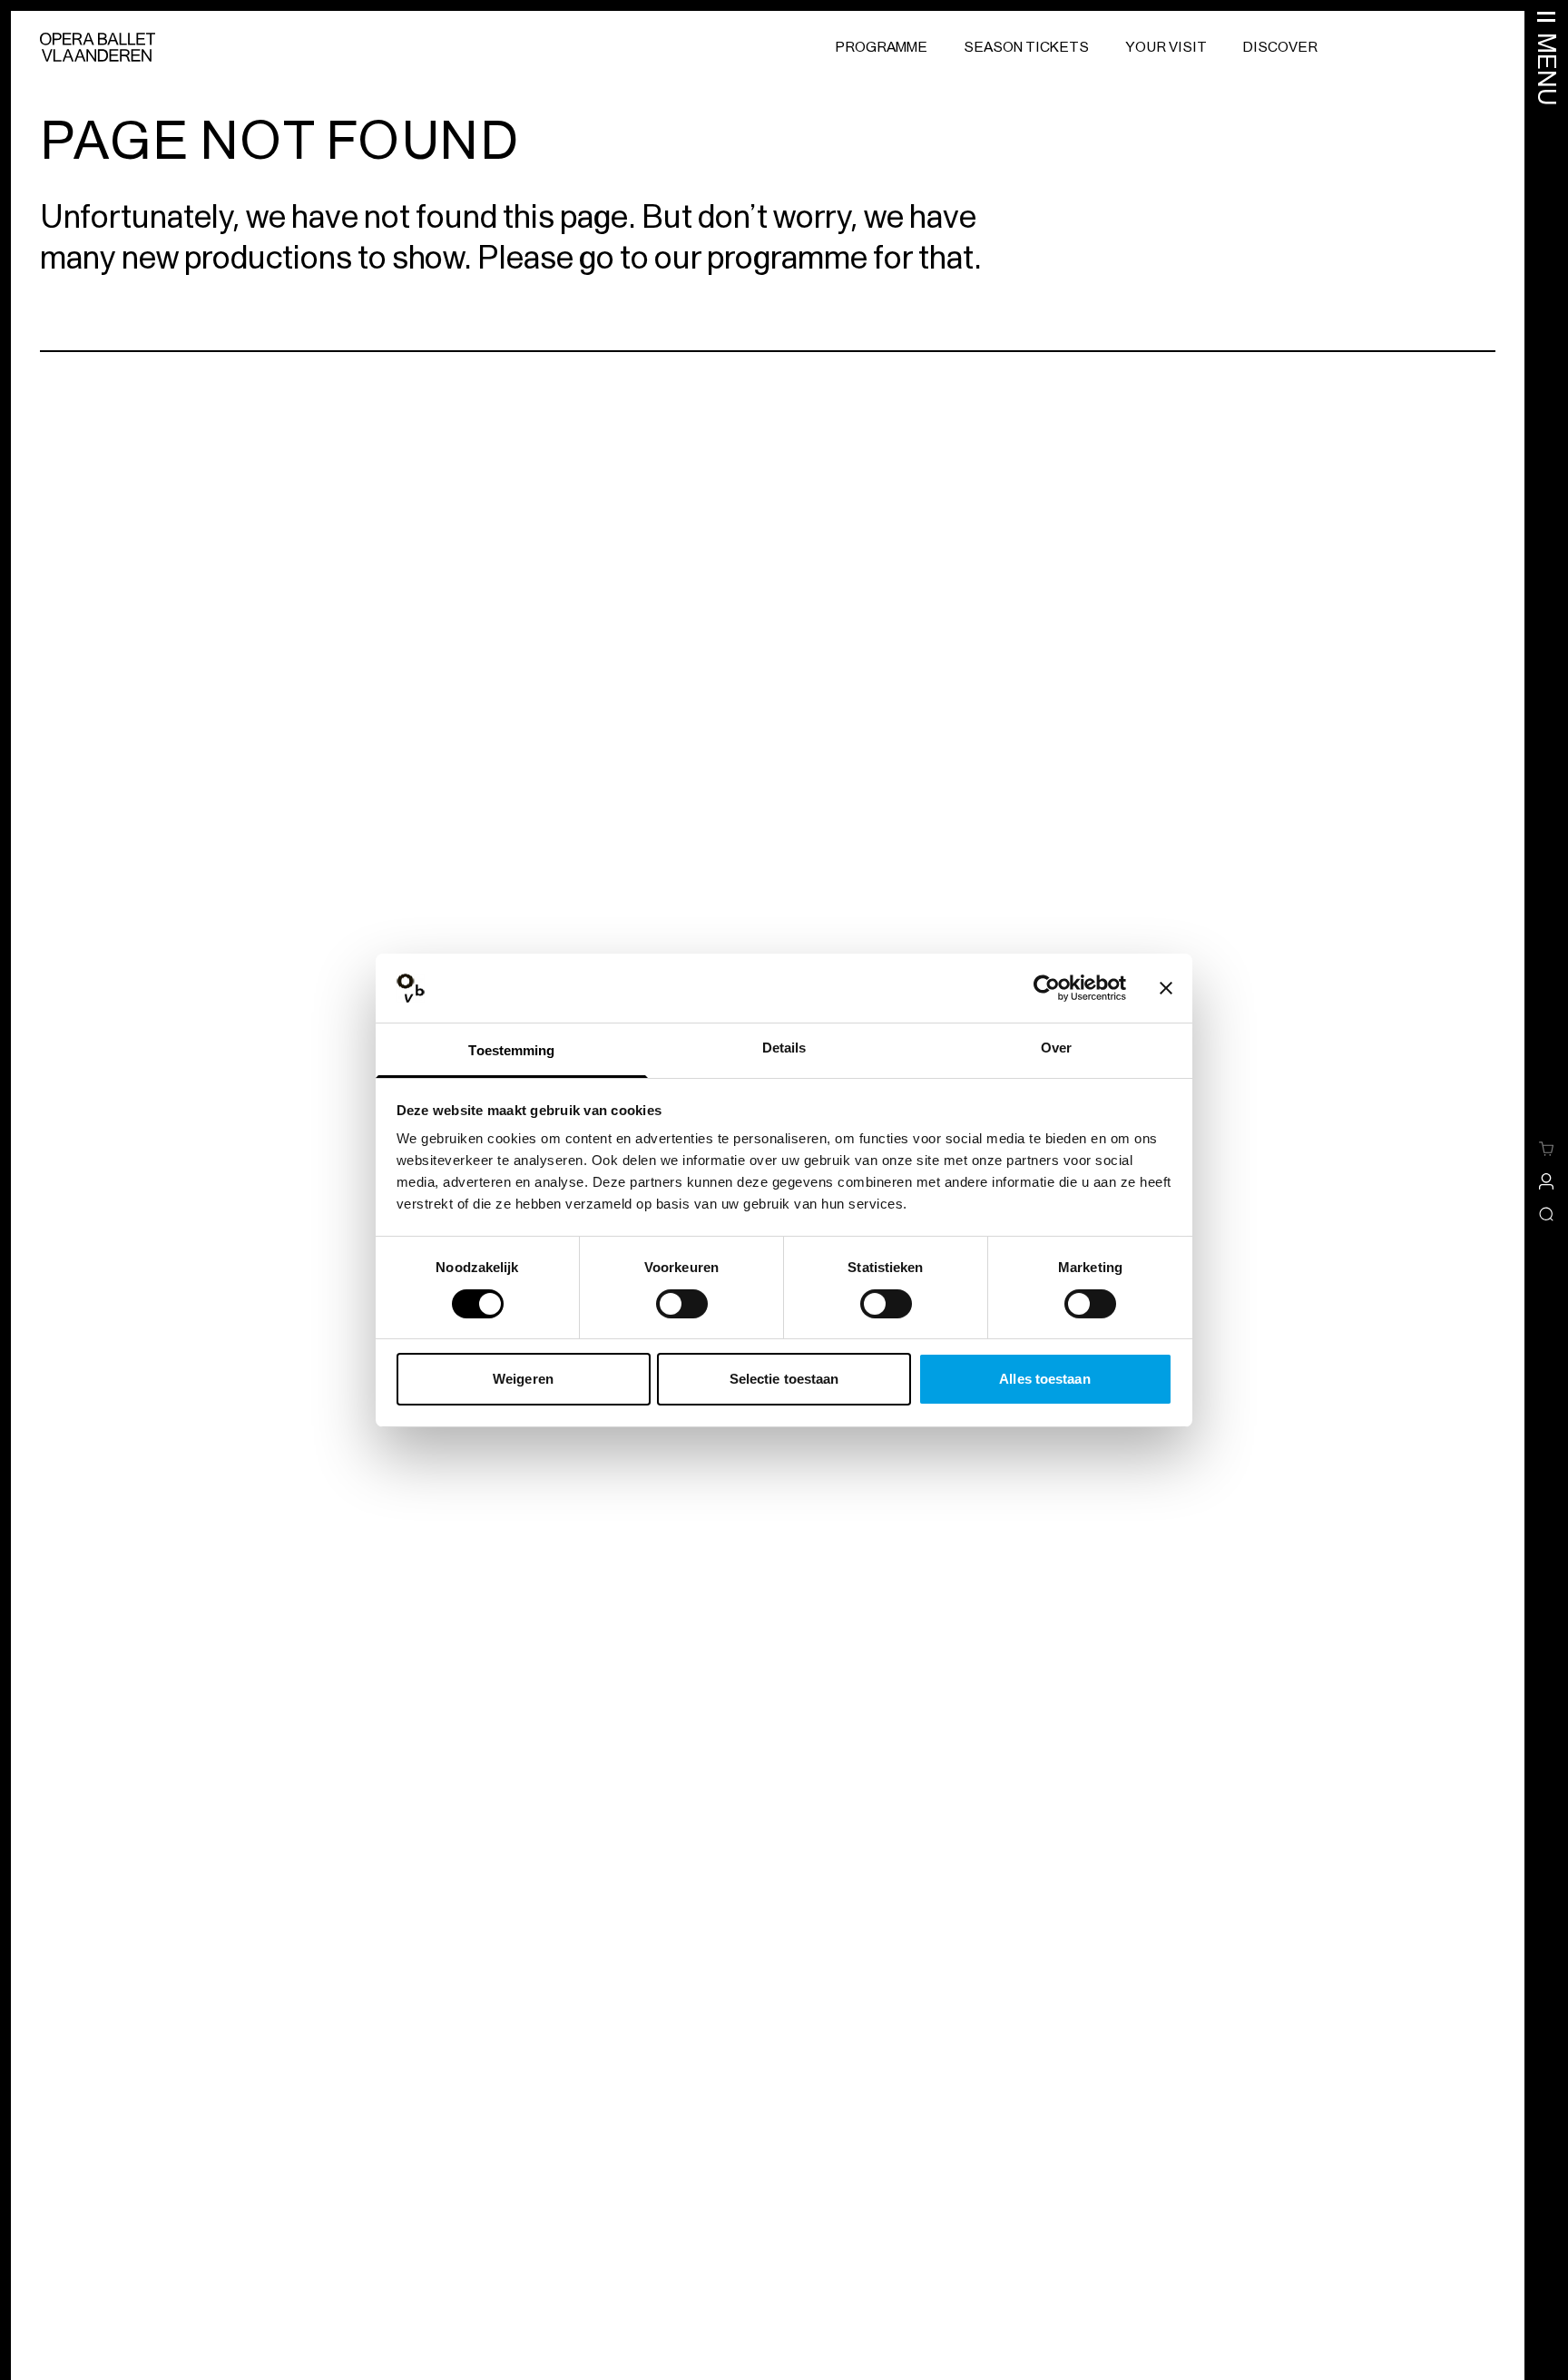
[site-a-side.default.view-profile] (1546, 1181)
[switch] (682, 1304)
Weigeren (523, 1379)
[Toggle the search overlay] (1546, 1214)
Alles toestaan (1044, 1379)
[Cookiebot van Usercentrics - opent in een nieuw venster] (1047, 988)
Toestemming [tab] (511, 1050)
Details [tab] (784, 1048)
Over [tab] (1056, 1048)
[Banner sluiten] (1166, 988)
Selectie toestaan (784, 1379)
